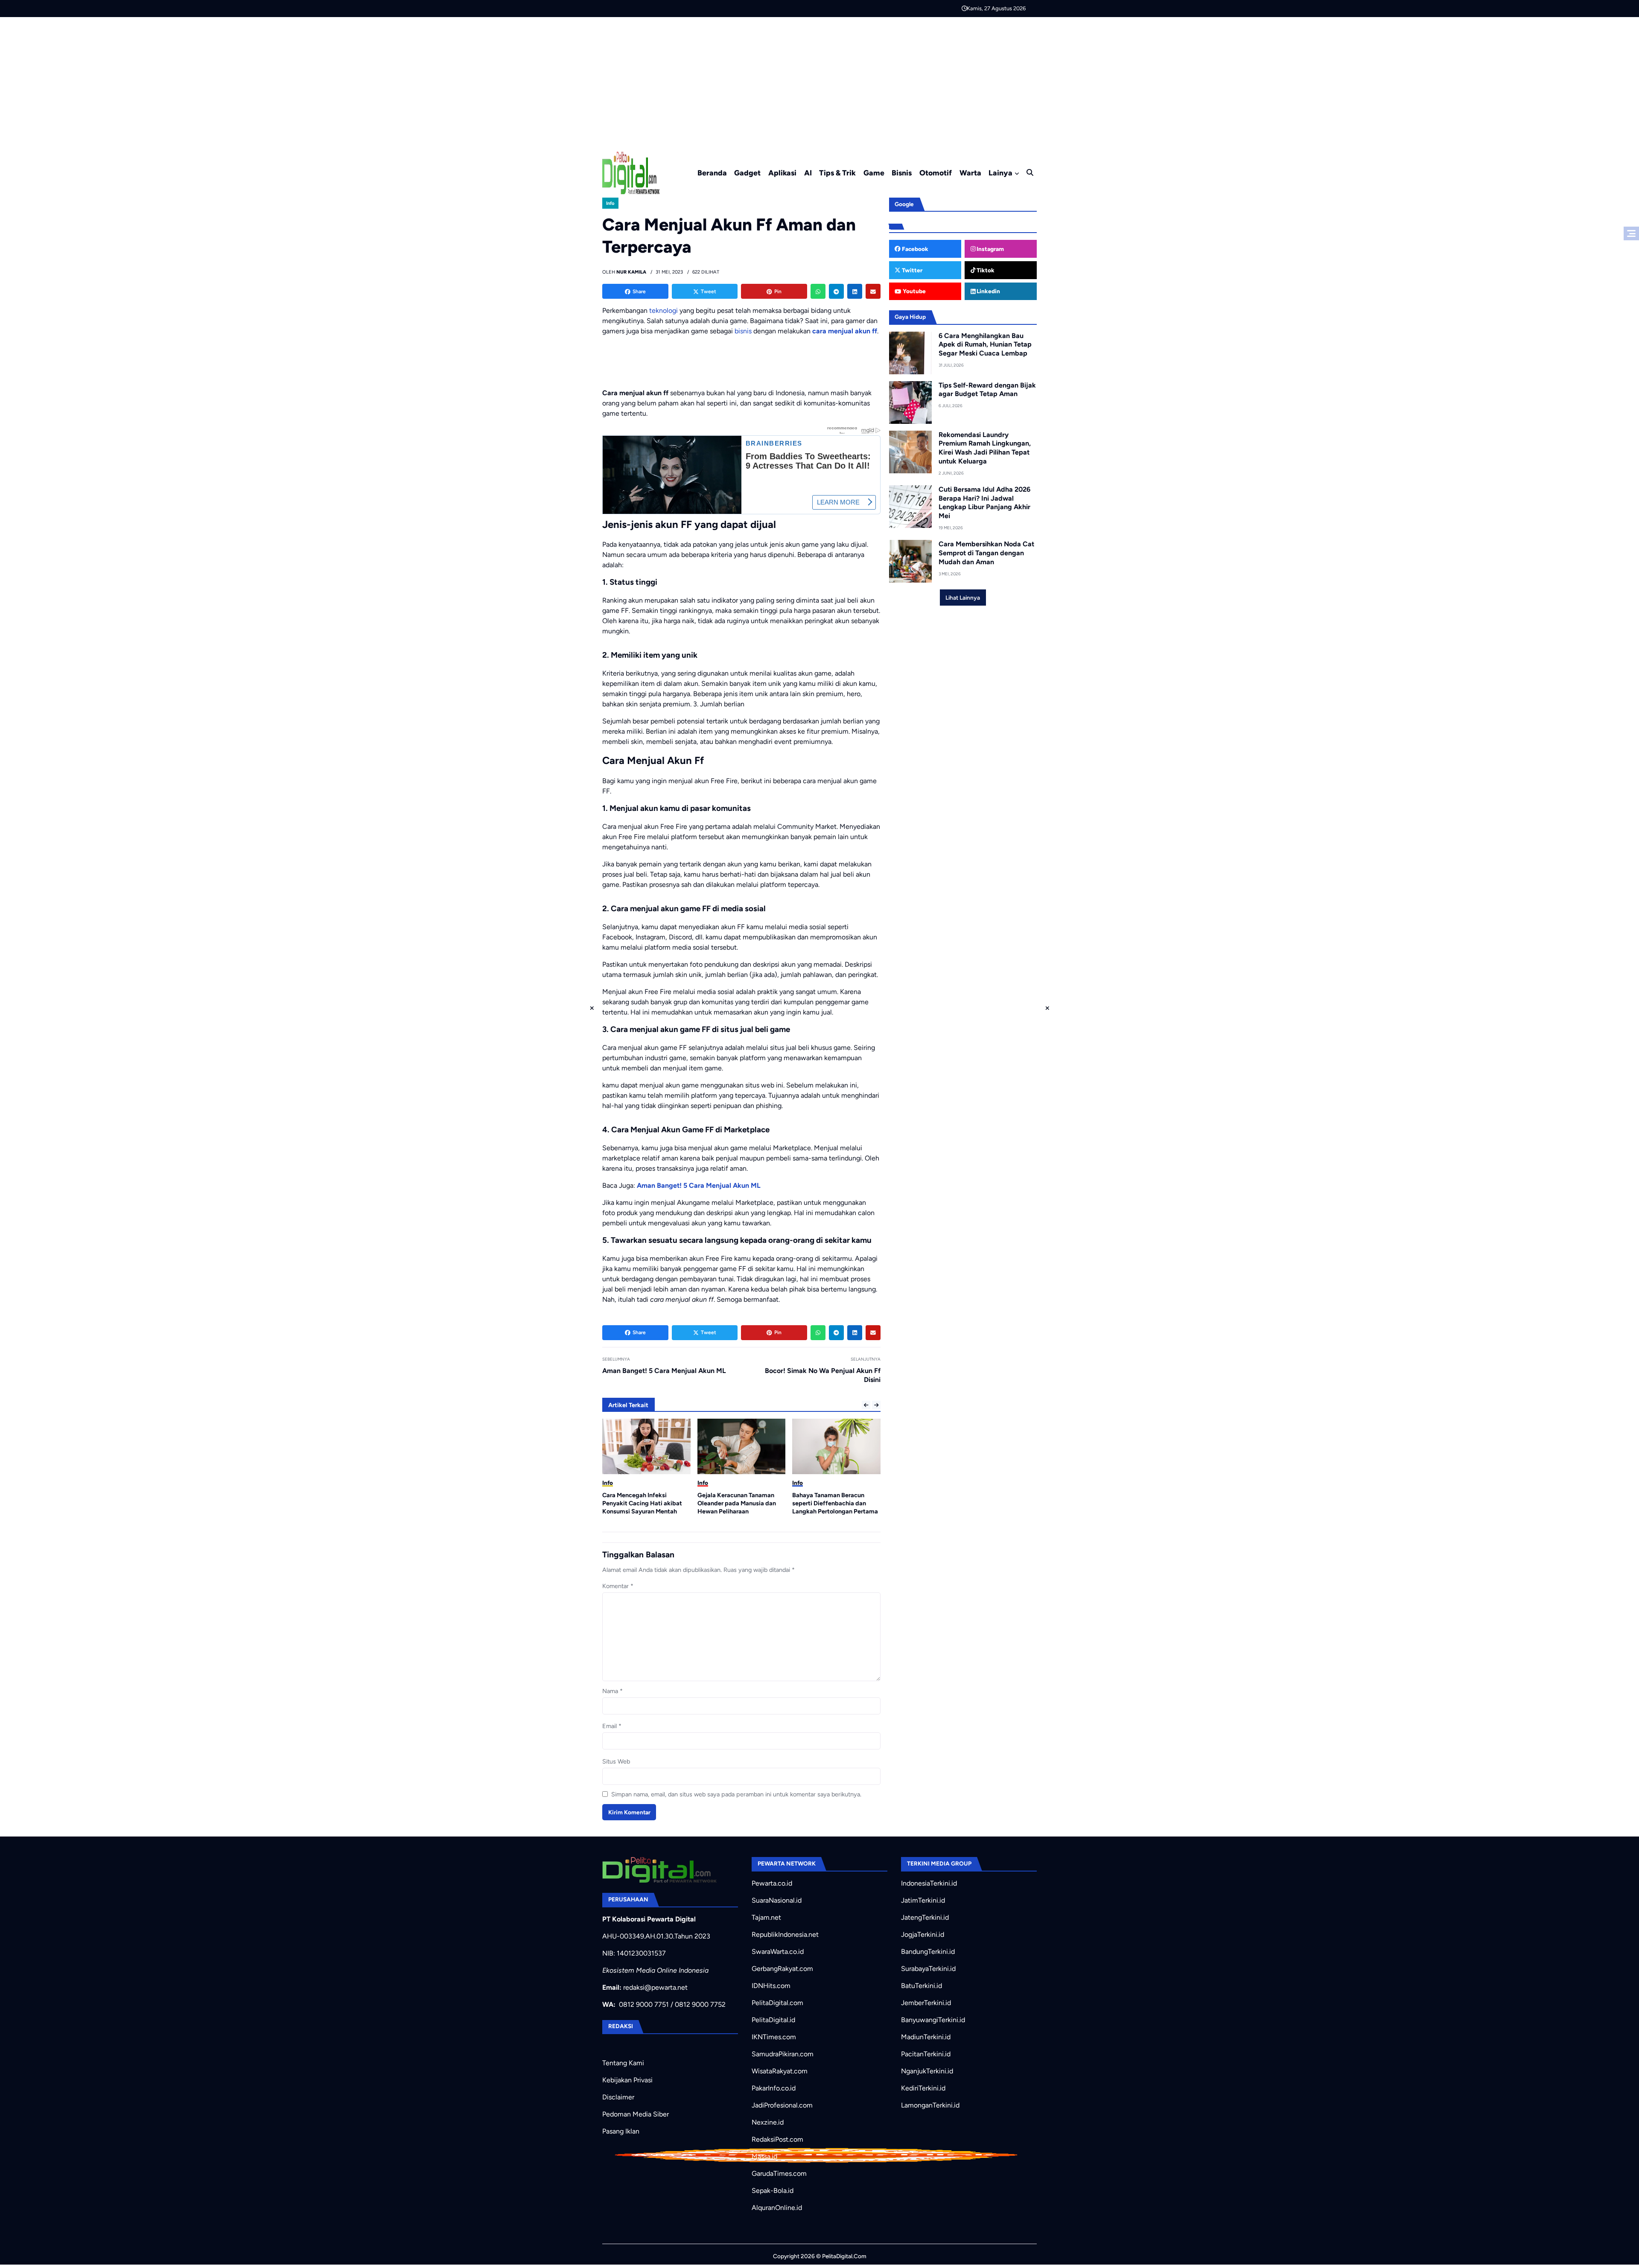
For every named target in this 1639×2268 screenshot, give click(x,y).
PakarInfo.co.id (774, 2088)
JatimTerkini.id (923, 1900)
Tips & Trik (837, 173)
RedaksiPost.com (777, 2139)
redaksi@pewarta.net (655, 1987)
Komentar (618, 1586)
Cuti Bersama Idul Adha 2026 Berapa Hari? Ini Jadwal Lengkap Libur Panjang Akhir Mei (984, 503)
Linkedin (988, 291)
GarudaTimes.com (779, 2173)
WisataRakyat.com (780, 2071)
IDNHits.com (771, 1986)
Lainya (1000, 173)
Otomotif (936, 173)
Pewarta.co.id (772, 1883)
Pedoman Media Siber (636, 2114)
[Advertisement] (819, 81)
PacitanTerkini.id (926, 2054)
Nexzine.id (768, 2122)
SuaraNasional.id (777, 1900)
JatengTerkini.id (925, 1917)
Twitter (911, 270)
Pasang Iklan (621, 2131)
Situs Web (616, 1761)
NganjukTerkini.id (927, 2071)
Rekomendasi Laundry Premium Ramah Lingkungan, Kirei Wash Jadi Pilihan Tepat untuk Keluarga (985, 448)
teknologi (663, 310)
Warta (970, 173)
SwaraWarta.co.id (778, 1952)
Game (874, 173)
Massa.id (764, 2156)
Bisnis (902, 173)
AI (808, 173)
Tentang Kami (623, 2063)
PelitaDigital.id (773, 2020)
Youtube (914, 291)
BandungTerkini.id (928, 1952)
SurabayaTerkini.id (928, 1969)
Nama (612, 1691)
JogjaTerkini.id (923, 1934)
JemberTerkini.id (926, 2003)
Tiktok (985, 270)
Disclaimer (618, 2097)
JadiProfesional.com (782, 2105)
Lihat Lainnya (963, 598)
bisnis (743, 331)
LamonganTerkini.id (930, 2105)
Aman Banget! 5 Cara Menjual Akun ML (699, 1185)
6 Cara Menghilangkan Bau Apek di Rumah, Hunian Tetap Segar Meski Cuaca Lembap (985, 345)
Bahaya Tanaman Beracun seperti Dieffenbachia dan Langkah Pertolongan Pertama (740, 1503)
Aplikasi (782, 173)
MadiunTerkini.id (926, 2037)
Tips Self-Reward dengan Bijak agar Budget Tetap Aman (987, 390)
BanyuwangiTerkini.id (933, 2020)
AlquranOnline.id (777, 2208)
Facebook (914, 249)
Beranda (712, 173)
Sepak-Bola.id (773, 2191)
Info (610, 203)
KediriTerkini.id (923, 2088)
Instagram (990, 249)
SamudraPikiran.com (783, 2054)
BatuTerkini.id (922, 1986)
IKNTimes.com (774, 2037)
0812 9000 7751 (644, 2004)
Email (612, 1726)
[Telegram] (836, 291)
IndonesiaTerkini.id (929, 1883)
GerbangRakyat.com (782, 1969)
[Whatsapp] (818, 291)
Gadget (747, 173)
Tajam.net (766, 1917)
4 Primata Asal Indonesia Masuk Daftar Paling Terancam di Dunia (835, 1503)
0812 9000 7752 (700, 2004)
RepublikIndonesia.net (785, 1934)
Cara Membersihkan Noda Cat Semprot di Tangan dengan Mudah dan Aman (986, 553)
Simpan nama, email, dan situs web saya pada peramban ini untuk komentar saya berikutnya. (736, 1794)
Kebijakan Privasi (627, 2080)
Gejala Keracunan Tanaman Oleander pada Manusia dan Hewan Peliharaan (642, 1503)
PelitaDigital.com (777, 2003)
